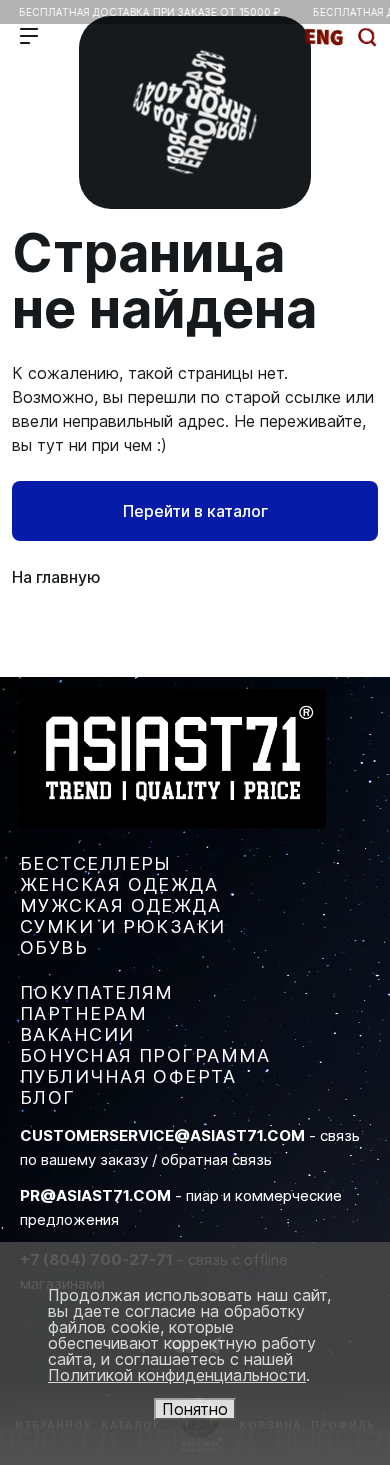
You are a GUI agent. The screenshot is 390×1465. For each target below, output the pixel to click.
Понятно (195, 1409)
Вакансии (77, 1034)
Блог (48, 1097)
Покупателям (97, 992)
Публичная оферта (128, 1076)
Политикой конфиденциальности (177, 1375)
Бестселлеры (96, 863)
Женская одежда (119, 884)
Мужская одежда (120, 905)
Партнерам (83, 1013)
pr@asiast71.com (95, 1195)
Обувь (54, 947)
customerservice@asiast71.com (162, 1135)
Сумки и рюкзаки (123, 926)
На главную (56, 577)
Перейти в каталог (195, 511)
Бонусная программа (145, 1055)
